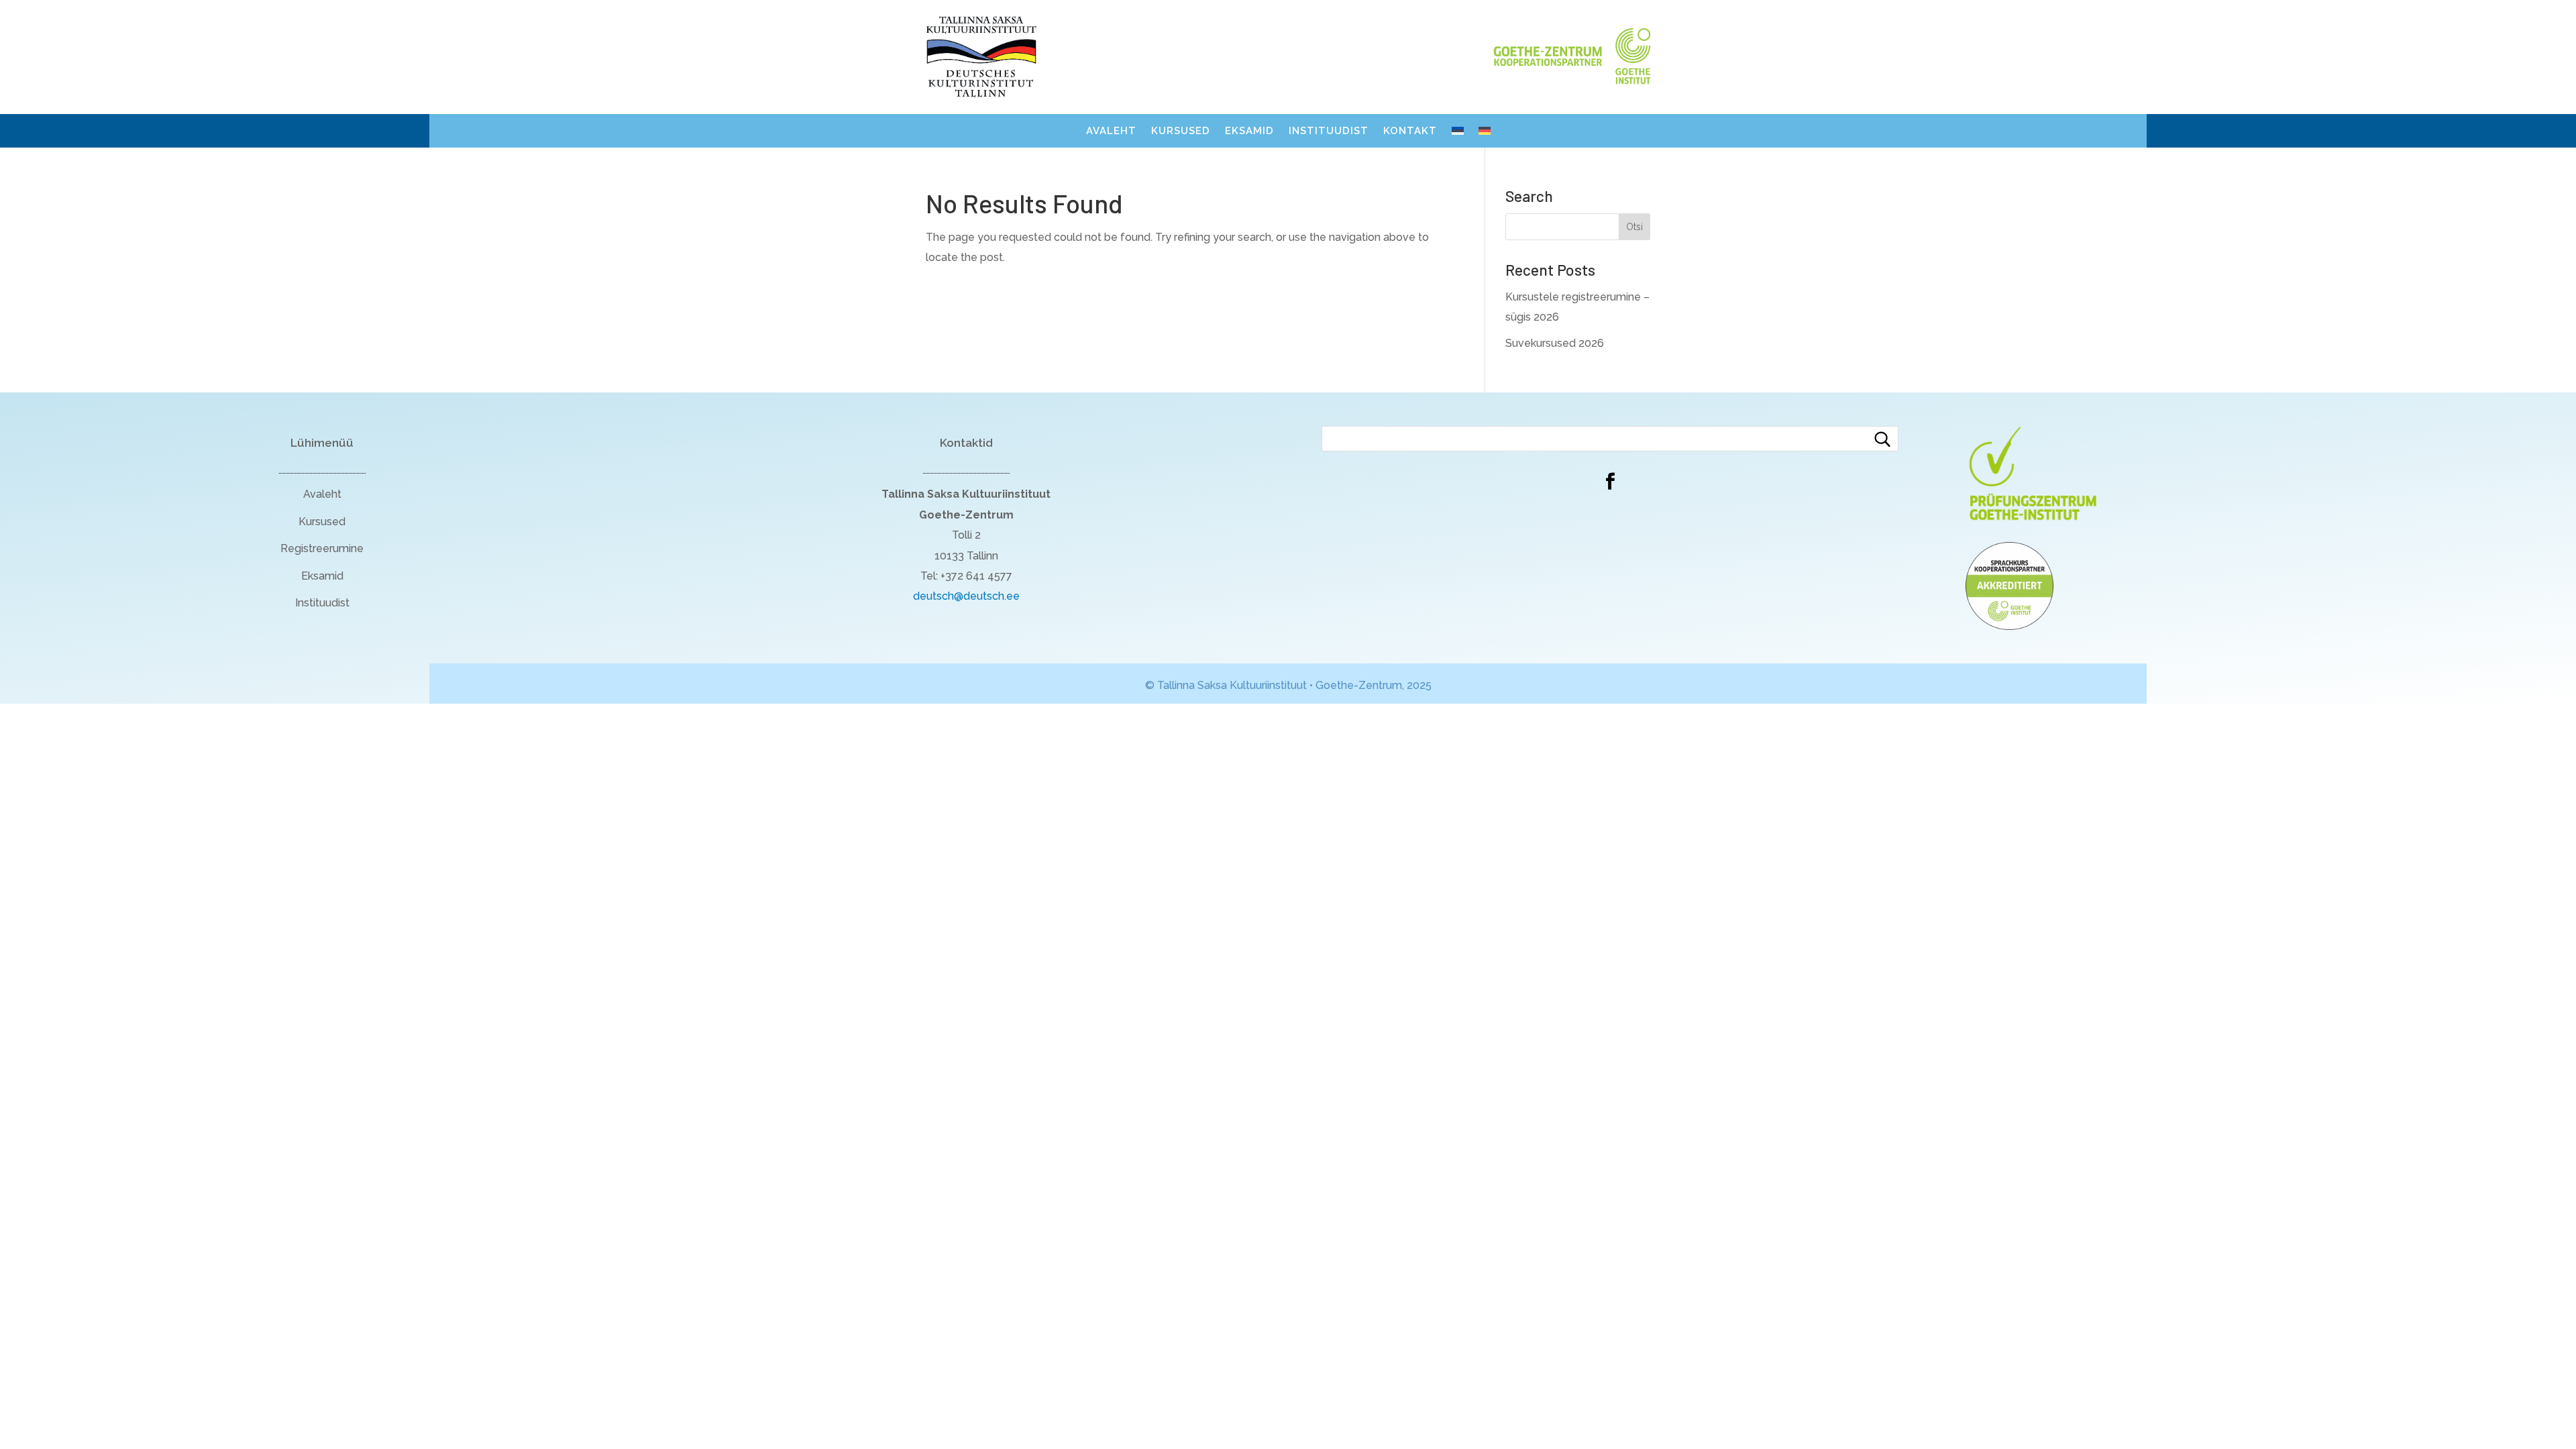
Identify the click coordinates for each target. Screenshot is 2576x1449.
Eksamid (1249, 131)
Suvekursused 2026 (1555, 343)
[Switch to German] (1485, 133)
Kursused (1181, 131)
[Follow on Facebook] (1610, 482)
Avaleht (1111, 131)
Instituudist (1329, 131)
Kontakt (1410, 131)
